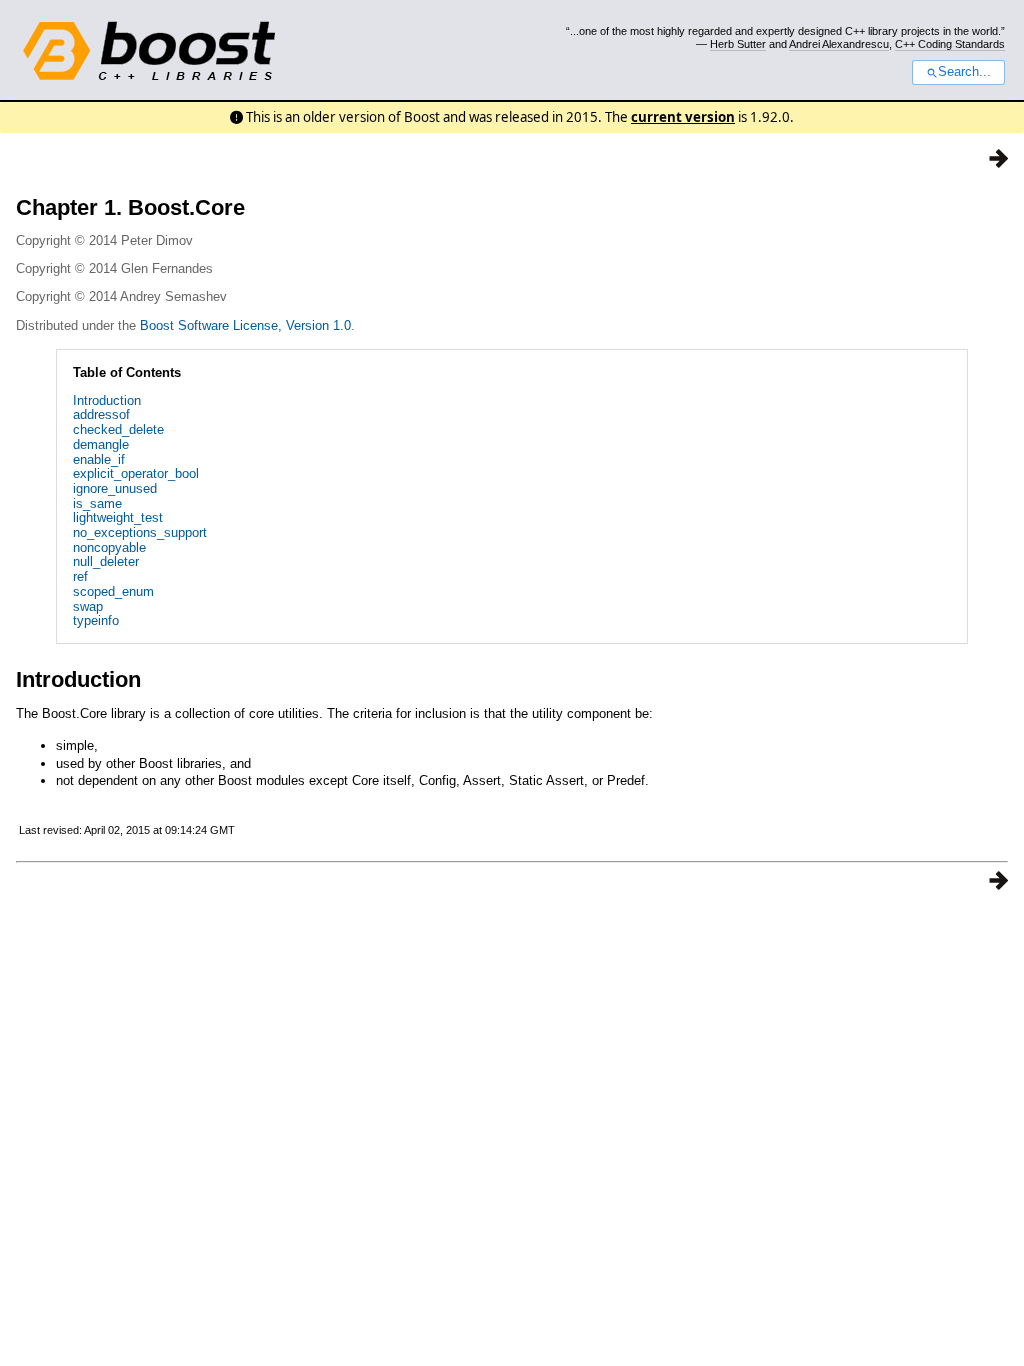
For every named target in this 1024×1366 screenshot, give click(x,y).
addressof (101, 414)
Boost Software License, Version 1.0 (245, 325)
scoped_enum (113, 591)
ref (80, 576)
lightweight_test (118, 517)
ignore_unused (115, 488)
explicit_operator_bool (136, 473)
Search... (964, 72)
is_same (97, 503)
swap (88, 606)
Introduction (107, 400)
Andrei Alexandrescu (839, 44)
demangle (101, 444)
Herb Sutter (738, 44)
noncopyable (109, 547)
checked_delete (118, 429)
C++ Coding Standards (950, 44)
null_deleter (106, 561)
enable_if (99, 459)
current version (683, 117)
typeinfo (96, 620)
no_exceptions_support (140, 532)
